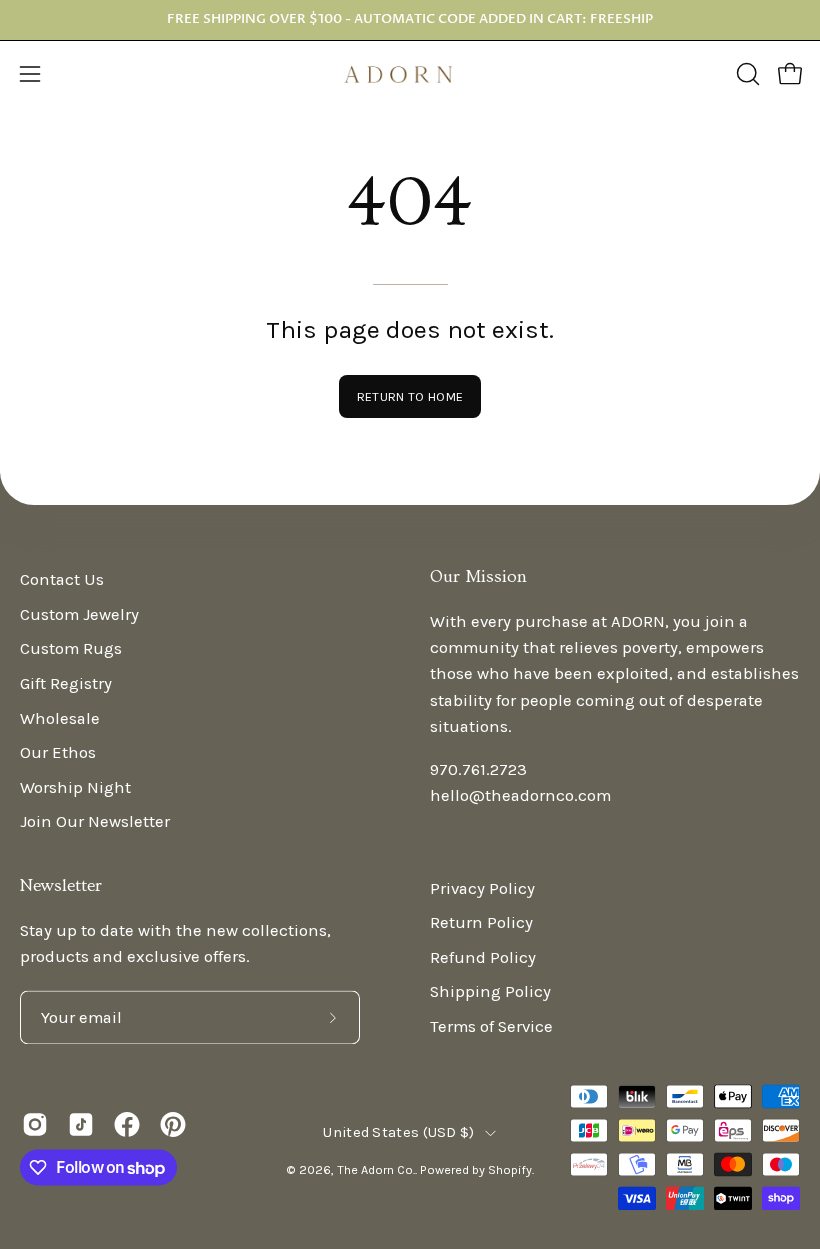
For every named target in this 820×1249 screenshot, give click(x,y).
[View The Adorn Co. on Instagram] (35, 1124)
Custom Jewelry (79, 614)
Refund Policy (483, 957)
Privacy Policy (482, 888)
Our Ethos (58, 753)
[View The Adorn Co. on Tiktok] (81, 1124)
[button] (746, 74)
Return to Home (410, 396)
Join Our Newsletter (95, 822)
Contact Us (62, 579)
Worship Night (75, 787)
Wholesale (60, 718)
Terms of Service (491, 1027)
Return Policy (481, 923)
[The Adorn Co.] (410, 74)
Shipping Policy (490, 992)
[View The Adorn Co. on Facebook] (127, 1124)
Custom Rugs (71, 649)
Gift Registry (66, 683)
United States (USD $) (398, 1132)
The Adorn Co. (376, 1169)
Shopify (510, 1169)
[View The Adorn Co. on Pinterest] (173, 1124)
